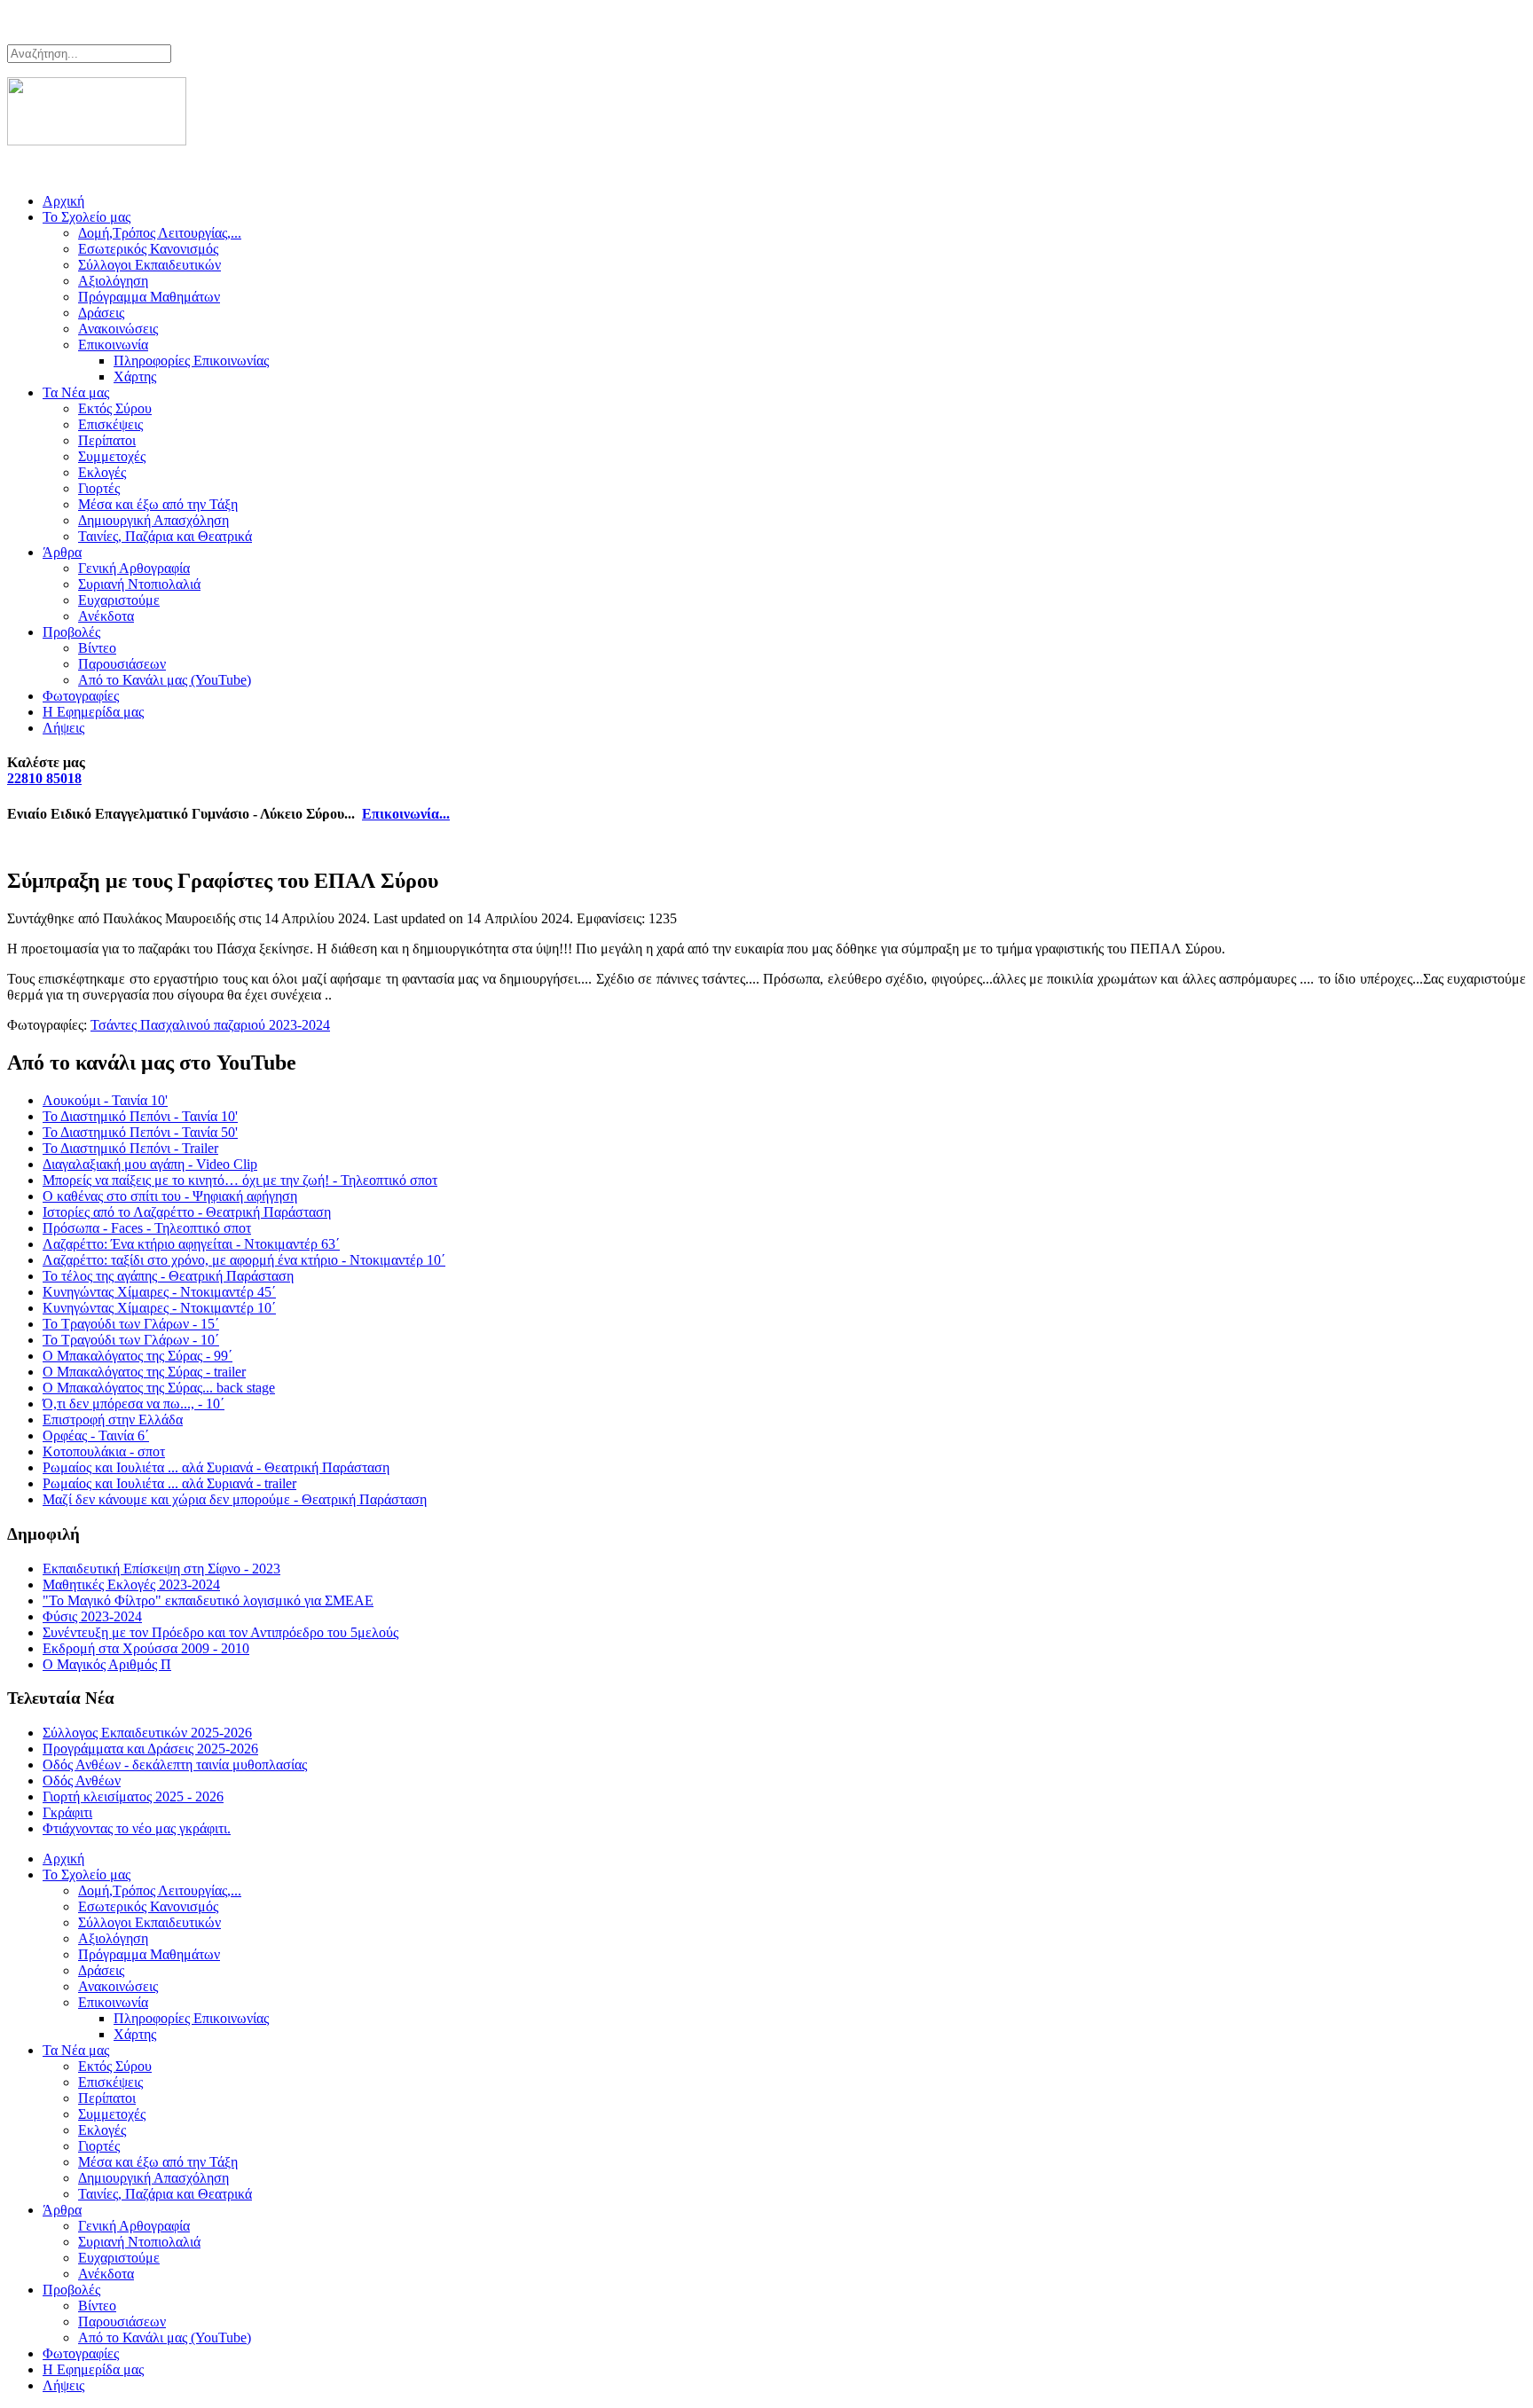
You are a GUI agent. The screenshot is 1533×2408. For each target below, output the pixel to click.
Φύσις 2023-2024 (92, 1616)
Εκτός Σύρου (115, 408)
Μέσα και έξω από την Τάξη (158, 504)
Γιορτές (99, 488)
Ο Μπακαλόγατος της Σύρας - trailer (144, 1372)
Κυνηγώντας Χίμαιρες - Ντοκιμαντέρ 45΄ (159, 1292)
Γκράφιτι (67, 1812)
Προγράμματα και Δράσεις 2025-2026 (150, 1749)
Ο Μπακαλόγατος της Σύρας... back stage (159, 1388)
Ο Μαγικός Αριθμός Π (107, 1664)
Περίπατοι (107, 440)
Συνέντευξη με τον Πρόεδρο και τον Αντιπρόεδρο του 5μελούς (220, 1632)
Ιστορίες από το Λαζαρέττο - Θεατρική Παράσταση (187, 1212)
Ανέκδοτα (106, 616)
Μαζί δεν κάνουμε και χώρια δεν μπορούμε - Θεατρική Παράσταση (235, 1499)
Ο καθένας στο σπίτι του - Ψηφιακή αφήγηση (170, 1196)
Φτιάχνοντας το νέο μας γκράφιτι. (137, 1828)
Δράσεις (101, 313)
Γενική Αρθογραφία (134, 568)
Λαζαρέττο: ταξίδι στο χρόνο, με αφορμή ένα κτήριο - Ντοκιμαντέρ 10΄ (244, 1260)
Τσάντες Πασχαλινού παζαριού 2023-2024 (210, 1025)
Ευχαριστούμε (119, 600)
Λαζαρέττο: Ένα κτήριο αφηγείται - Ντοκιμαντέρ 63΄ (191, 1244)
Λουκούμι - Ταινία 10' (105, 1100)
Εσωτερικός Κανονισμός (148, 249)
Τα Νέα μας (76, 392)
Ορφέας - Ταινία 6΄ (96, 1435)
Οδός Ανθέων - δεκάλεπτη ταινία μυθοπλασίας (175, 1765)
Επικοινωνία (113, 345)
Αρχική (63, 201)
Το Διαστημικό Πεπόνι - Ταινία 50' (140, 1132)
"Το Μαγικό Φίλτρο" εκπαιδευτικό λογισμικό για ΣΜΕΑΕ (208, 1600)
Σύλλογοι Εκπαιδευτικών (149, 265)
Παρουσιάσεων (122, 664)
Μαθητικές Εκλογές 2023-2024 (131, 1584)
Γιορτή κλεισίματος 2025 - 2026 (133, 1796)
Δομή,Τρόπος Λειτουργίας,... (160, 233)
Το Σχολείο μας (86, 217)
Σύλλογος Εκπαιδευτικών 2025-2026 (147, 1733)
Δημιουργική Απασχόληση (153, 520)
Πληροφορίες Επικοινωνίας (191, 361)
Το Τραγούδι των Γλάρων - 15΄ (131, 1324)
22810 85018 (44, 778)
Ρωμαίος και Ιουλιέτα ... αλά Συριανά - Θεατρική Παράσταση (216, 1467)
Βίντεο (97, 648)
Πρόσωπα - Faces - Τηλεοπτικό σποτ (147, 1228)
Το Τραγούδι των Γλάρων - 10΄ (131, 1340)
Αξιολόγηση (113, 281)
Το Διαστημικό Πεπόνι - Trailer (130, 1148)
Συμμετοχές (112, 456)
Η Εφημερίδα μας (93, 712)
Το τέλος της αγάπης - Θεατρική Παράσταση (168, 1276)
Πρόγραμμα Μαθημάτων (149, 297)
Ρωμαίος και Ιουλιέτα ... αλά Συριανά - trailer (169, 1483)
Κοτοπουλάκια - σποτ (104, 1451)
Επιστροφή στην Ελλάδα (113, 1420)
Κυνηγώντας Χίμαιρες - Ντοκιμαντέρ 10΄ (159, 1308)
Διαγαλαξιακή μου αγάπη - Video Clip (150, 1164)
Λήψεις (63, 728)
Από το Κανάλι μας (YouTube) (165, 680)
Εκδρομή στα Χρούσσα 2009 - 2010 (146, 1648)
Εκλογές (102, 472)
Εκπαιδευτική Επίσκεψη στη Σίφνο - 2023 (161, 1569)
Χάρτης (135, 376)
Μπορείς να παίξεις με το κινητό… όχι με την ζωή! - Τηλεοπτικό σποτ (240, 1180)
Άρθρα (62, 552)
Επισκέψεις (110, 424)
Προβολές (71, 632)
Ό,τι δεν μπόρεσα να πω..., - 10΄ (134, 1404)
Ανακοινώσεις (118, 329)
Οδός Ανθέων (82, 1781)
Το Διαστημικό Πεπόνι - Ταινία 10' (140, 1116)
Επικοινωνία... (406, 814)
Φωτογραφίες (81, 696)
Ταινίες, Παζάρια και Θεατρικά (165, 536)
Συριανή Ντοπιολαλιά (139, 584)
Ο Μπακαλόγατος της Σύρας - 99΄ (138, 1356)
